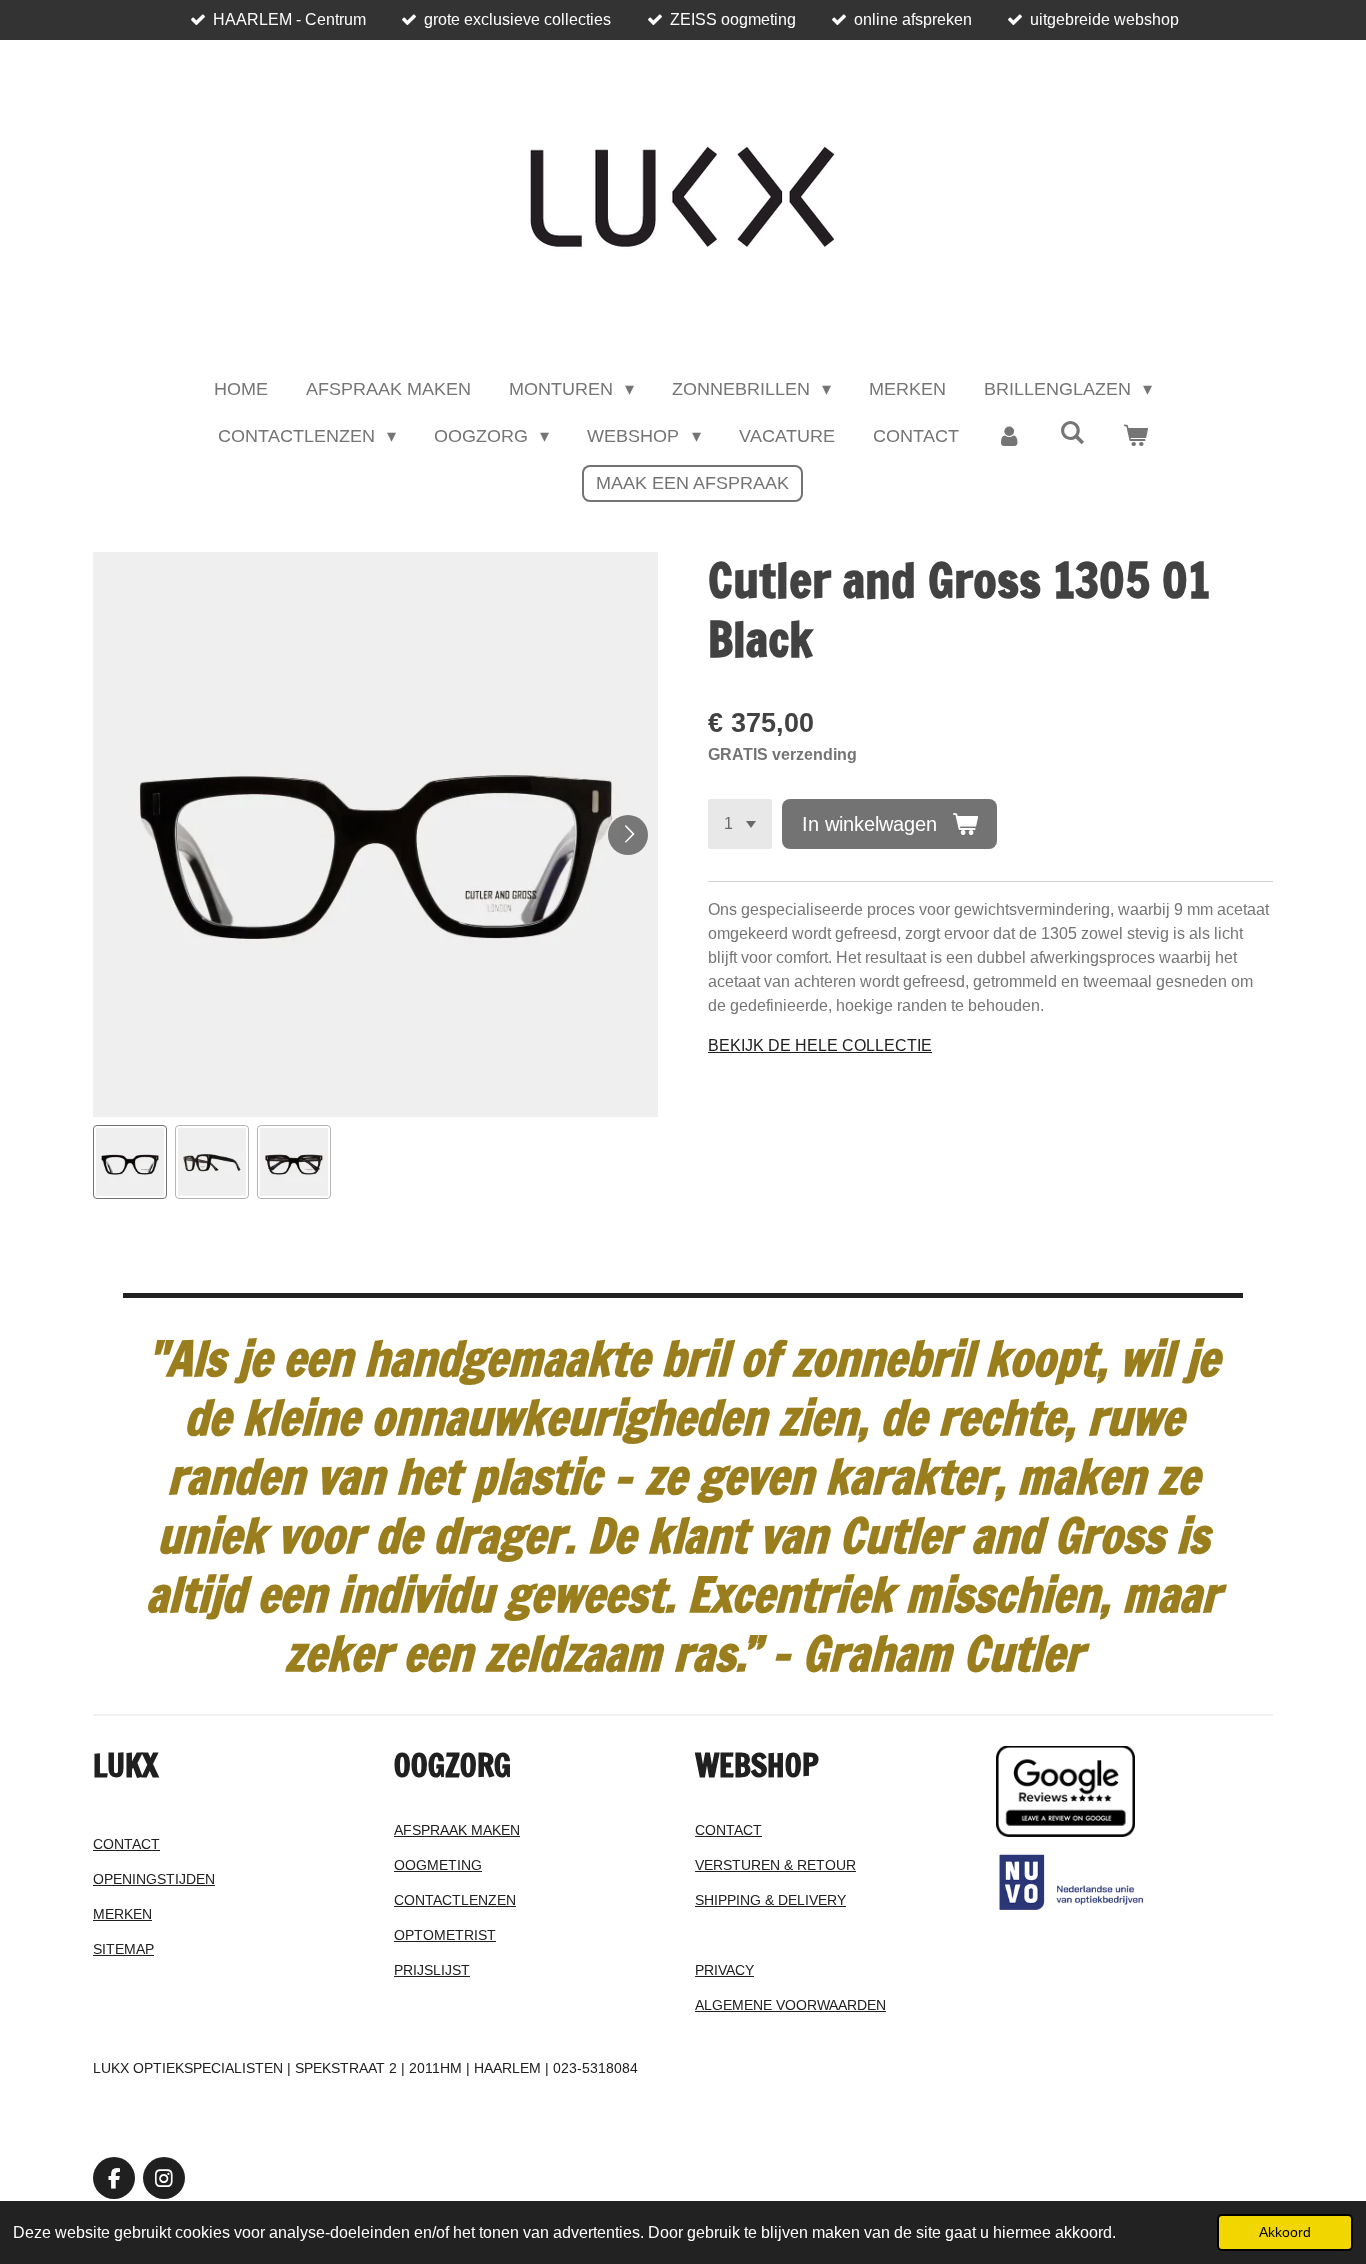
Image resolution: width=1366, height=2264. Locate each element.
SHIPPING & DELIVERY (770, 1900)
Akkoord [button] (1285, 2232)
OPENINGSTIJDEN (154, 1879)
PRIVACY (724, 1970)
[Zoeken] (1072, 433)
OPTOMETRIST (445, 1935)
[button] (130, 1162)
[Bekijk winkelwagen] (1135, 436)
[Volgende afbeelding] (628, 835)
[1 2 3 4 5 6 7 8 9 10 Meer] (740, 824)
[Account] (1009, 436)
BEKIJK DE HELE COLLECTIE (820, 1045)
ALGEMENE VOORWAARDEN (790, 2005)
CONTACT (126, 1844)
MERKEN (122, 1914)
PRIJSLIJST (432, 1970)
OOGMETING (438, 1865)
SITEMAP (123, 1949)
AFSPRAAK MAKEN (457, 1830)
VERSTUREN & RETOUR (775, 1865)
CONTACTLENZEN (455, 1900)
